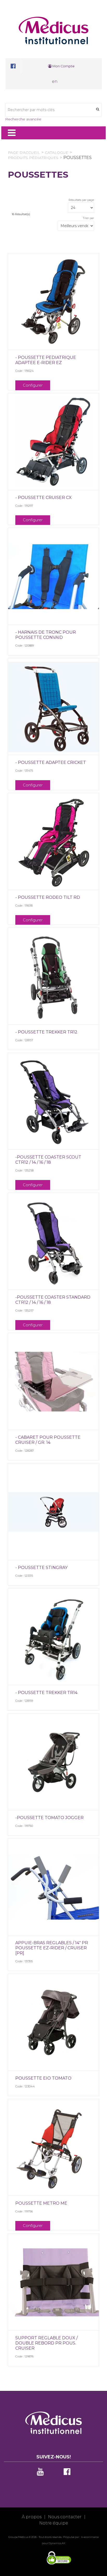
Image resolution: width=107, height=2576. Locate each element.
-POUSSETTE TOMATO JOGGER (49, 1818)
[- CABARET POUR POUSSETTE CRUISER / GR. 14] (53, 1382)
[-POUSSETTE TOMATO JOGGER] (53, 1762)
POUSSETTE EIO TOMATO (43, 2078)
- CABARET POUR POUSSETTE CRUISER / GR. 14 (48, 1440)
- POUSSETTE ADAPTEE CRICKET (51, 762)
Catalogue (57, 153)
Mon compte (63, 66)
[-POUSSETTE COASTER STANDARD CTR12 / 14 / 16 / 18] (53, 1242)
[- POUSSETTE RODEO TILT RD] (53, 842)
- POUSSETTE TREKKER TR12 (46, 1032)
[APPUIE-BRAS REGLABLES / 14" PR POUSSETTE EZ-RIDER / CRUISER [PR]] (53, 1887)
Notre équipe (54, 2523)
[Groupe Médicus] (53, 30)
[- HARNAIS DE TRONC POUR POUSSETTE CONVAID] (53, 577)
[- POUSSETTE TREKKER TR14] (53, 1637)
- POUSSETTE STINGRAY (41, 1568)
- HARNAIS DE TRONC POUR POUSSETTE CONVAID (46, 635)
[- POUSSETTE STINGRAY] (53, 1512)
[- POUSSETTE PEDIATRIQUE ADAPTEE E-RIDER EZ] (53, 302)
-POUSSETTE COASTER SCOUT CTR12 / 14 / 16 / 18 (48, 1160)
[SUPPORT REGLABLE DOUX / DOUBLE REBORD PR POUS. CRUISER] (53, 2282)
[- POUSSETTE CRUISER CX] (53, 442)
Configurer (33, 385)
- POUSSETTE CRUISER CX (44, 498)
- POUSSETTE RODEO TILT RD (48, 897)
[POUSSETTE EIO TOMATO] (53, 2023)
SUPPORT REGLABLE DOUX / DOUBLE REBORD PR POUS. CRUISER (46, 2343)
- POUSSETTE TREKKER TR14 (46, 1693)
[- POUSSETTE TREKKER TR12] (53, 976)
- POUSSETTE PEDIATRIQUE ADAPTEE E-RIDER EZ (46, 360)
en (55, 81)
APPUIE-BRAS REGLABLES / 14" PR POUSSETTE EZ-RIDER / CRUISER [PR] (52, 1948)
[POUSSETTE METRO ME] (53, 2148)
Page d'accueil (24, 153)
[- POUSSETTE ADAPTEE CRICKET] (53, 707)
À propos (32, 2517)
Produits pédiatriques (33, 158)
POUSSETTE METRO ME (41, 2203)
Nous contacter (65, 2517)
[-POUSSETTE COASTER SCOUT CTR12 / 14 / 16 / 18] (53, 1102)
